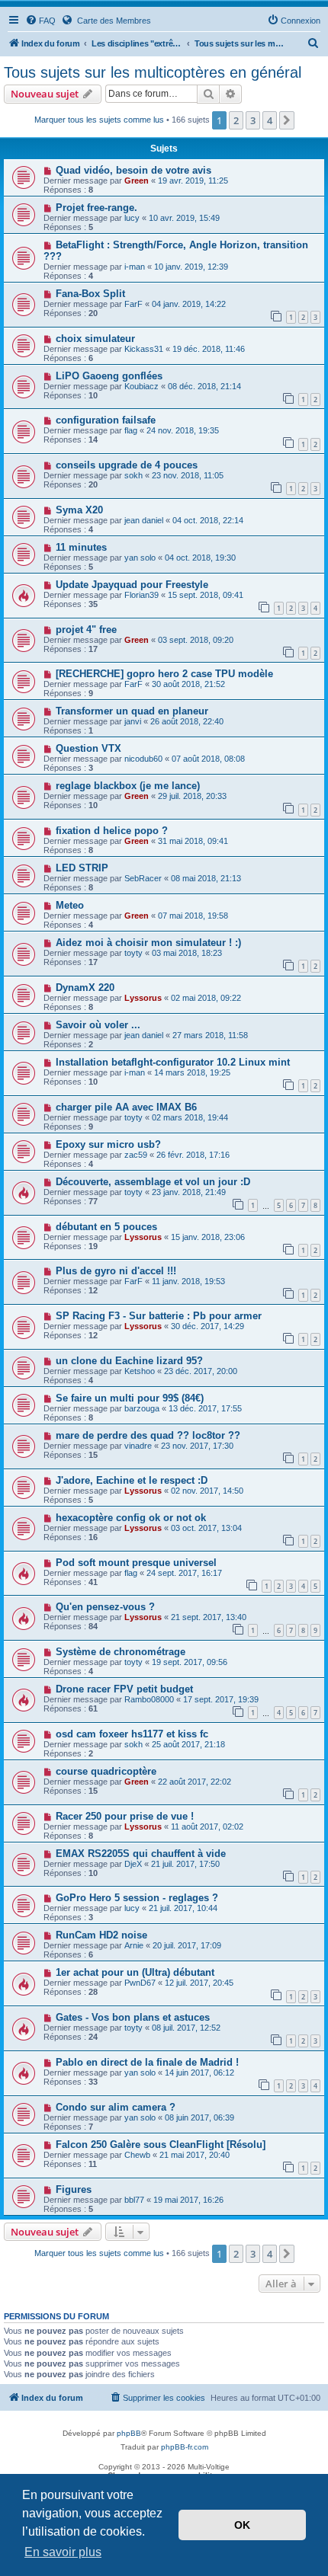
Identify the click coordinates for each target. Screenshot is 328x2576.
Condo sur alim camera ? (116, 2107)
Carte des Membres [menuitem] (113, 21)
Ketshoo (140, 1371)
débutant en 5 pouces (106, 1227)
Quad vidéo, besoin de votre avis (133, 170)
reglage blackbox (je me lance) (128, 786)
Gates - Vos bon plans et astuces (133, 2017)
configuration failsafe (106, 420)
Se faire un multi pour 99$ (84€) (130, 1398)
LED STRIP (82, 868)
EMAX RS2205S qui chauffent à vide (141, 1854)
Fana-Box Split (90, 294)
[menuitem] (40, 21)
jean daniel (144, 520)
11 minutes (81, 547)
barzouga (142, 1408)
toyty (133, 953)
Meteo (70, 905)
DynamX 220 (85, 988)
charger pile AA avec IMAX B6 (126, 1107)
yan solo (140, 558)
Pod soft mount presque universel (136, 1563)
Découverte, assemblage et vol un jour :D (153, 1182)
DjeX (133, 1864)
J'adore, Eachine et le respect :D (132, 1480)
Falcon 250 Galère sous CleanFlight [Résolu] (161, 2145)
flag (131, 430)
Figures (74, 2189)
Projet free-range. (96, 208)
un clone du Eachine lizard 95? (129, 1361)
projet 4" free (86, 630)
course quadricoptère (106, 1771)
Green (137, 181)
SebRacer (143, 878)
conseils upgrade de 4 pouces (127, 465)
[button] (287, 120)
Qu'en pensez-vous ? (105, 1607)
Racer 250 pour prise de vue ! (125, 1816)
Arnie (134, 1945)
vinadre (138, 1446)
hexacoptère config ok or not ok (131, 1518)
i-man (135, 267)
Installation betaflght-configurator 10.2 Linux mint (173, 1062)
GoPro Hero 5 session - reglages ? (137, 1898)
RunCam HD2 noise (101, 1935)
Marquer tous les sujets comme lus (99, 120)
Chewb (137, 2155)
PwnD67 (140, 1983)
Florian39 (141, 595)
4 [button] (270, 120)
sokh (133, 475)
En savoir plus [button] (63, 2552)
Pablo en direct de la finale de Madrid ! (147, 2062)
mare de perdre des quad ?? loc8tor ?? (148, 1435)
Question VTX (88, 748)
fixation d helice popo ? (112, 831)
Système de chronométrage (121, 1652)
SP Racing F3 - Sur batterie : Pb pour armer (159, 1316)
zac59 (136, 1155)
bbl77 (134, 2200)
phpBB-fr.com (185, 2447)
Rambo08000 (149, 1699)
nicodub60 (143, 759)
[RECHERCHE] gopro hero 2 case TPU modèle (164, 674)
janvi (133, 721)
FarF (133, 304)
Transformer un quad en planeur (132, 711)
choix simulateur (95, 339)
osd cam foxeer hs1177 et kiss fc (132, 1734)
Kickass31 (144, 349)
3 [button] (253, 120)
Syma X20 (79, 510)
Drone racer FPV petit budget (124, 1689)
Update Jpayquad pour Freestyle (132, 585)
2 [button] (236, 120)
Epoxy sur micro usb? (108, 1144)
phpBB (129, 2433)
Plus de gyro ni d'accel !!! (116, 1271)
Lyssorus (143, 998)
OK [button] (242, 2525)
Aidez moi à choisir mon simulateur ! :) (148, 943)
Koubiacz (141, 386)
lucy (132, 218)
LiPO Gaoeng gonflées (109, 376)
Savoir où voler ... (98, 1025)
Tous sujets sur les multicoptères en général (153, 72)
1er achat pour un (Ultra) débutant (135, 1972)
